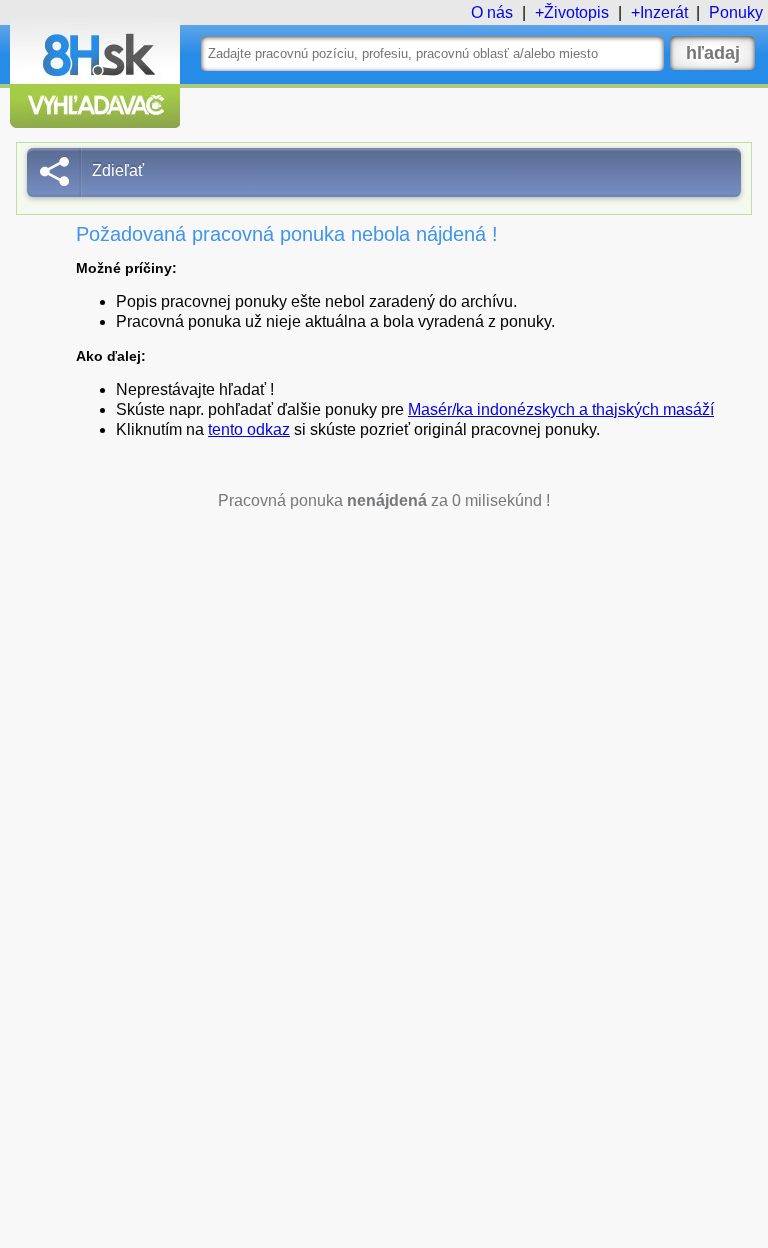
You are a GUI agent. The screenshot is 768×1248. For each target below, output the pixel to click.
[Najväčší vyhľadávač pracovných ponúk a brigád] (95, 122)
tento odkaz (249, 429)
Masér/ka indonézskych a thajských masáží (561, 409)
